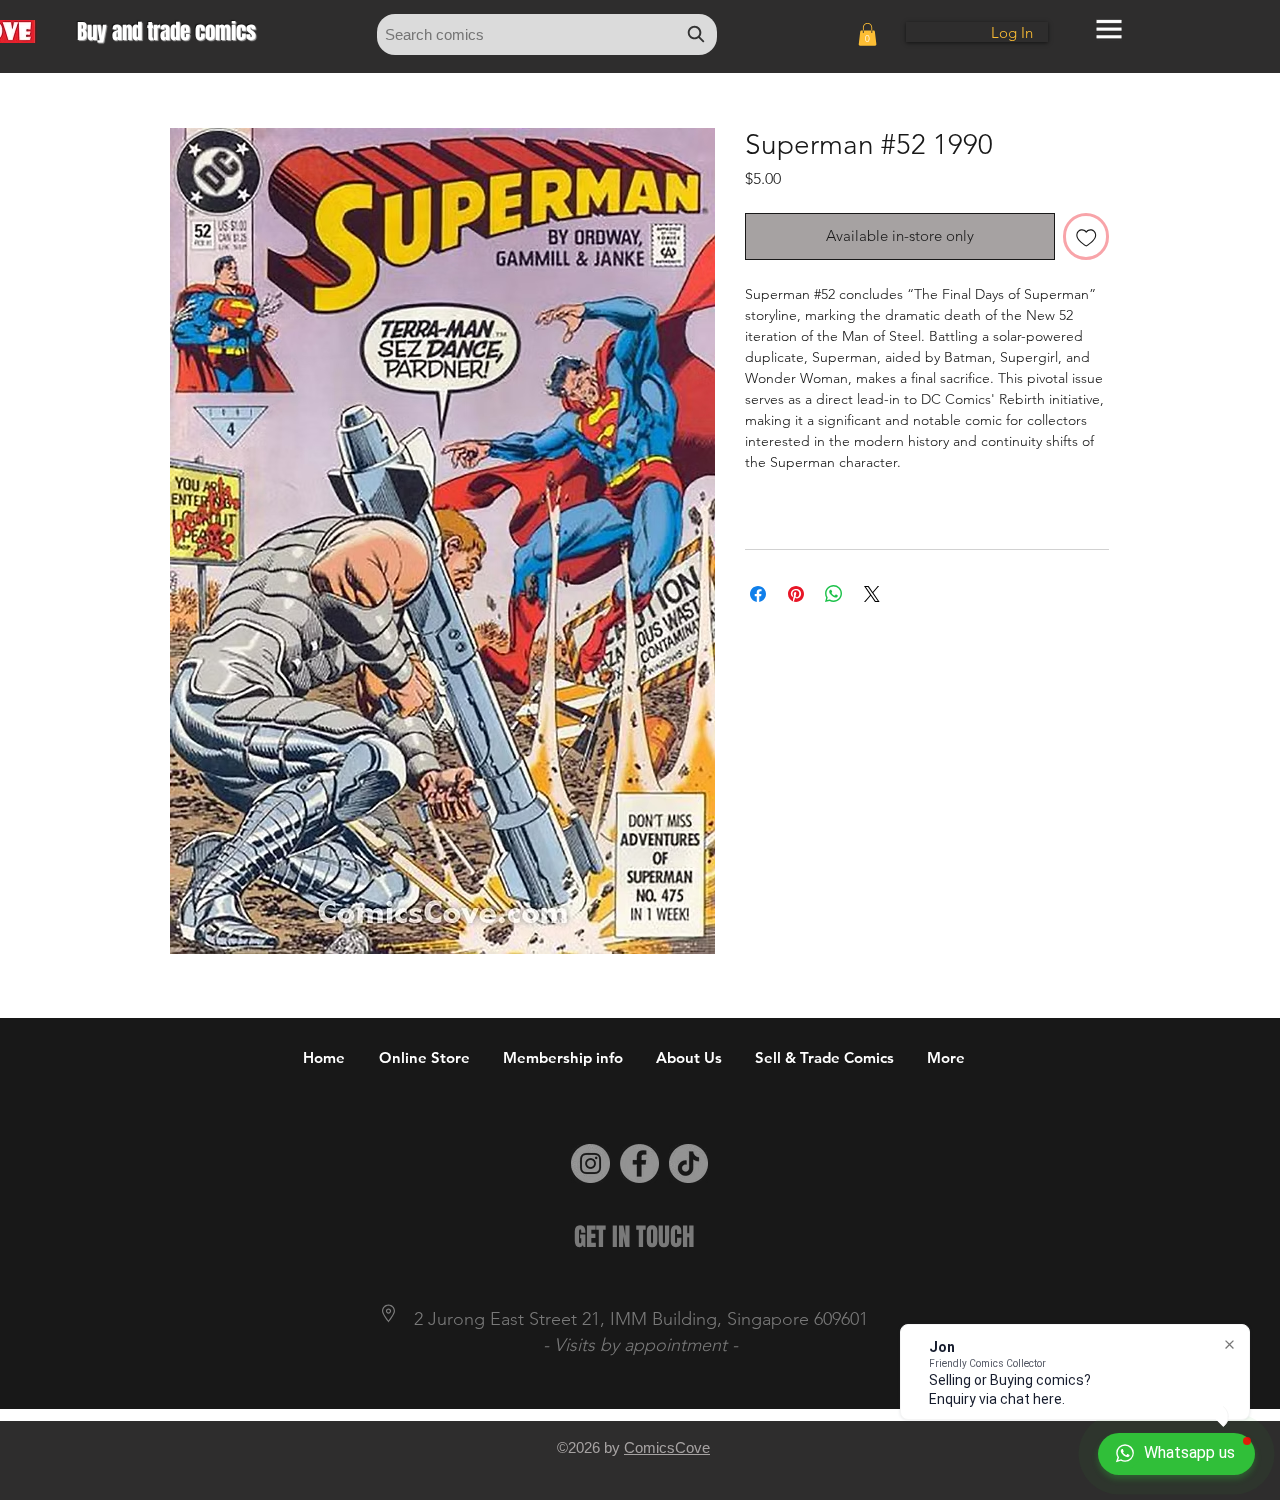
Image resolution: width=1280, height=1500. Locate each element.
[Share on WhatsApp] (834, 594)
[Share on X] (872, 594)
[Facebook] (639, 1163)
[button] (867, 34)
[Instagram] (590, 1163)
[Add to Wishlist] (1086, 236)
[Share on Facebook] (758, 594)
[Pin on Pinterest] (796, 594)
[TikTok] (688, 1163)
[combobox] (547, 34)
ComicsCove (667, 1447)
